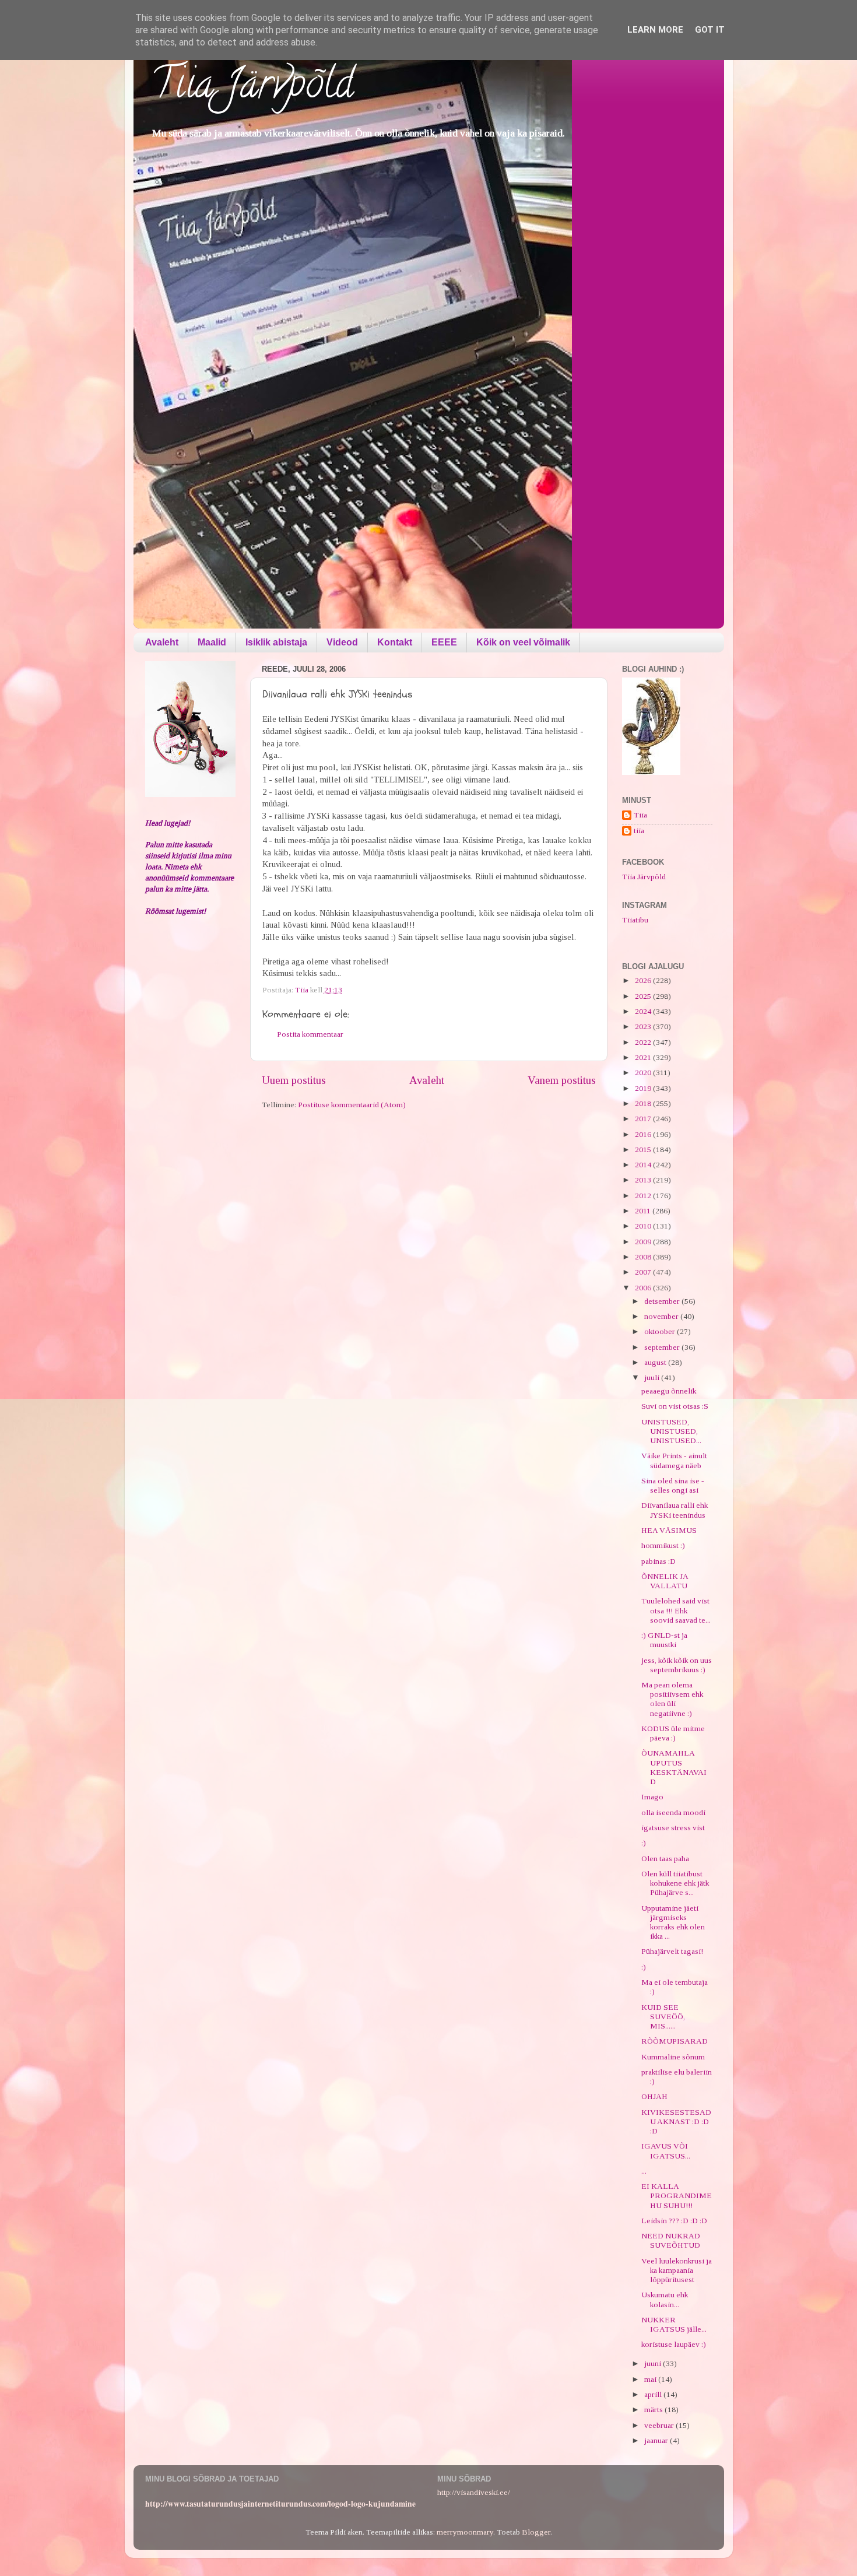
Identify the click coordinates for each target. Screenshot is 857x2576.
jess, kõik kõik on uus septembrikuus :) (677, 1665)
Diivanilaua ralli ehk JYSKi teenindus (675, 1510)
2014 (644, 1165)
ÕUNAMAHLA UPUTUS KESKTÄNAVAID (674, 1767)
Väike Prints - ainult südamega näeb (674, 1460)
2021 (644, 1057)
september (663, 1347)
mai (651, 2379)
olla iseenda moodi (673, 1812)
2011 (644, 1211)
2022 (644, 1042)
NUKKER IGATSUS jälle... (674, 2324)
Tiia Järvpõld (252, 88)
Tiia (640, 815)
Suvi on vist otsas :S (675, 1406)
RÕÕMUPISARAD (675, 2041)
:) (644, 1843)
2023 (644, 1026)
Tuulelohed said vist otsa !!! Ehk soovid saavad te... (676, 1610)
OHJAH (654, 2096)
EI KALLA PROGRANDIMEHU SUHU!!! (677, 2196)
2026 (644, 980)
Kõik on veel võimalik (523, 642)
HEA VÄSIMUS (669, 1530)
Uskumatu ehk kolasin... (665, 2299)
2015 (644, 1150)
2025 (644, 996)
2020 (644, 1073)
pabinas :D (658, 1561)
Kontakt (395, 642)
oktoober (661, 1331)
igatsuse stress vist (673, 1828)
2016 (644, 1134)
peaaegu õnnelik (669, 1391)
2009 (644, 1242)
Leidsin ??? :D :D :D (674, 2221)
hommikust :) (663, 1545)
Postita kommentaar (310, 1034)
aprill (654, 2394)
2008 (644, 1257)
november (662, 1316)
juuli (653, 1378)
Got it (710, 30)
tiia (639, 831)
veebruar (660, 2425)
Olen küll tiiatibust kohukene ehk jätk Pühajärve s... (675, 1883)
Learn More (655, 30)
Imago (652, 1797)
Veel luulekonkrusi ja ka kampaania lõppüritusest (677, 2270)
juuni (654, 2363)
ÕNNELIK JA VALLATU (665, 1581)
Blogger (536, 2532)
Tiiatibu (635, 920)
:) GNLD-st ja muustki (664, 1640)
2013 (644, 1180)
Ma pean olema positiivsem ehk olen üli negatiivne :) (672, 1699)
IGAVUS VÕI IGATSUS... (666, 2151)
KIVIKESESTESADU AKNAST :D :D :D (676, 2121)
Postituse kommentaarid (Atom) (352, 1105)
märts (654, 2410)
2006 (644, 1288)
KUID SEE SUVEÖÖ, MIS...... (663, 2017)
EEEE (444, 642)
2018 (644, 1103)
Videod (342, 642)
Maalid (212, 642)
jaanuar (657, 2440)
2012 (644, 1196)
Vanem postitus (562, 1080)
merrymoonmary (465, 2532)
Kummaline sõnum (673, 2057)
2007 (644, 1272)
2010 (644, 1226)
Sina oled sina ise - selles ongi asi (673, 1485)
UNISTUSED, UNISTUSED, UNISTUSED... (671, 1431)
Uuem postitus (294, 1080)
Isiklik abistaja (276, 642)
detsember (663, 1301)
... (644, 2171)
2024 (644, 1011)
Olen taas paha (665, 1859)
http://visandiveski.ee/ (474, 2492)
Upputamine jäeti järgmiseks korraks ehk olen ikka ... (673, 1922)
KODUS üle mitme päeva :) (673, 1733)
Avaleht (162, 642)
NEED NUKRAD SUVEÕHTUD (671, 2240)
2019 (644, 1088)
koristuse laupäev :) (674, 2344)
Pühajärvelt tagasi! (672, 1951)
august (656, 1362)
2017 (644, 1119)
